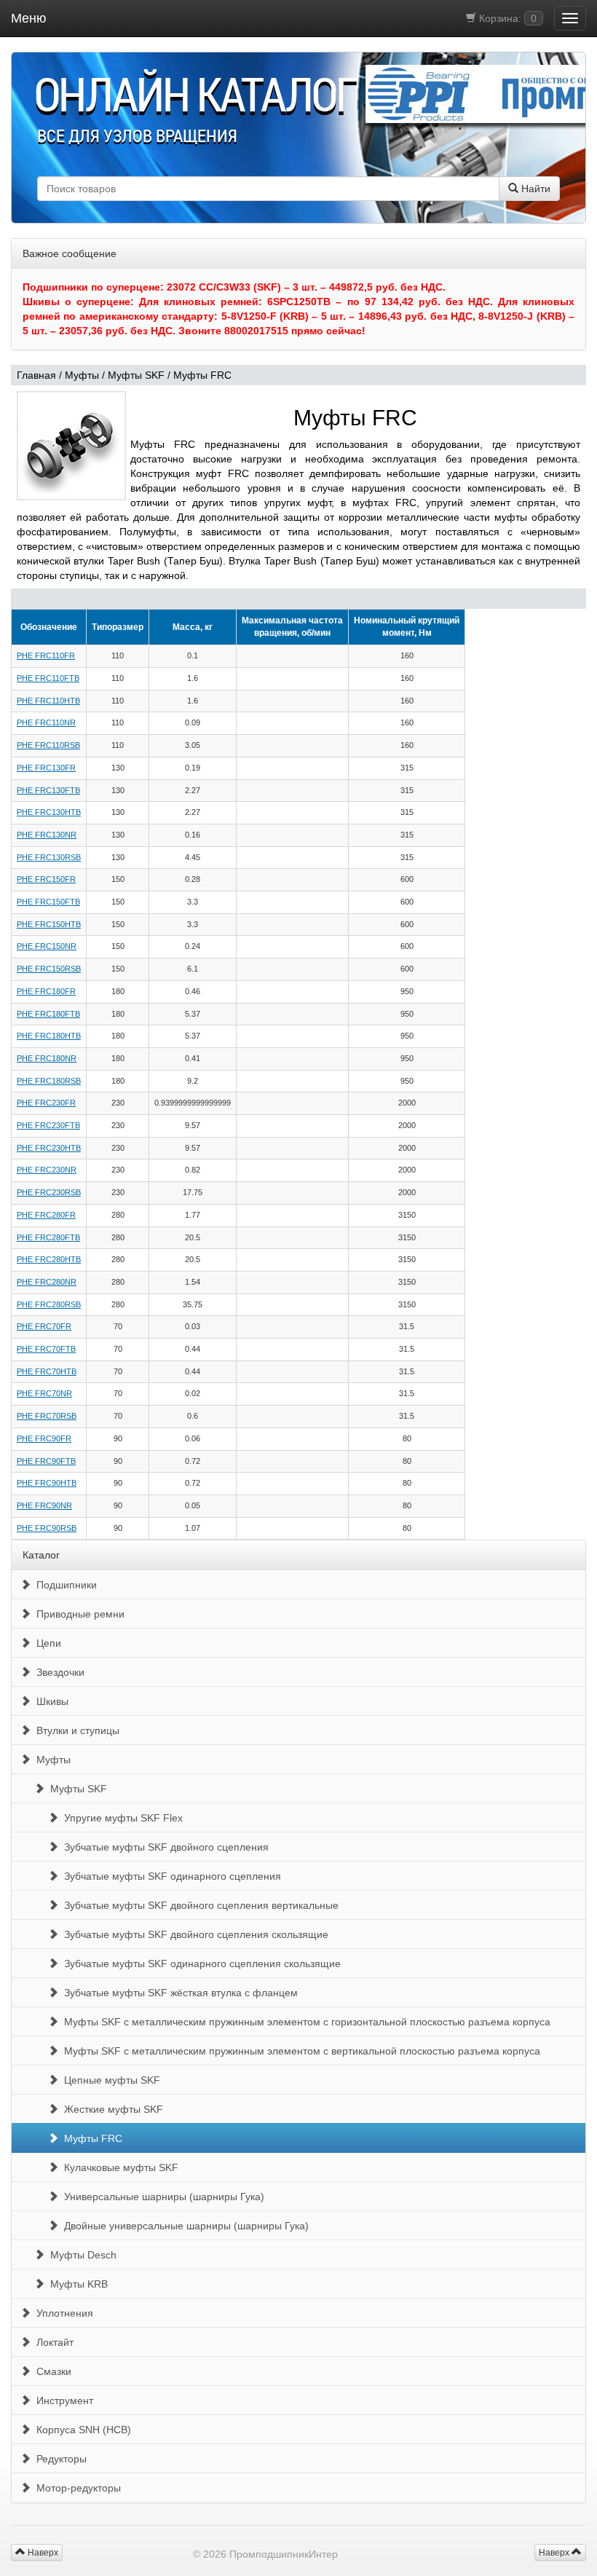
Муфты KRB (76, 2284)
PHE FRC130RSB (49, 857)
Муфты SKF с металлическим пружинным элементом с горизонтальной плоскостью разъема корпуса (304, 2022)
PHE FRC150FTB (48, 902)
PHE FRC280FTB (48, 1237)
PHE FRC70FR (44, 1326)
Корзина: (506, 18)
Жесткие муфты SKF (111, 2109)
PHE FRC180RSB (49, 1081)
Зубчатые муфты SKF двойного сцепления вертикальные (198, 1905)
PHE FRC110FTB (48, 678)
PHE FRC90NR (44, 1505)
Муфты (82, 375)
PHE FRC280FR (46, 1215)
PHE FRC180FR (46, 991)
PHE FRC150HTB (49, 924)
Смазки (51, 2371)
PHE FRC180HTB (49, 1036)
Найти (534, 189)
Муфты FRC (202, 375)
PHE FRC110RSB (48, 745)
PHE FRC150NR (47, 946)
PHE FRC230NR (47, 1170)
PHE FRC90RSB (47, 1528)
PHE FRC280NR (47, 1282)
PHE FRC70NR (44, 1393)
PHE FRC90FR (44, 1438)
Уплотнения (62, 2313)
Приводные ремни (78, 1614)
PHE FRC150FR (46, 879)
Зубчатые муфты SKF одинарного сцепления (170, 1876)
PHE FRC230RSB (49, 1192)
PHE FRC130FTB (48, 790)
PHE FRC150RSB (49, 969)
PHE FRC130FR (46, 768)
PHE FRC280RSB (49, 1304)
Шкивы (50, 1701)
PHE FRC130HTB (49, 812)
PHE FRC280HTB (49, 1259)
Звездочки (58, 1672)
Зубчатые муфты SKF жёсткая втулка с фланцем (178, 1993)
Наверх (555, 2553)
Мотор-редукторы (76, 2488)
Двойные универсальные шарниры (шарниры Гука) (183, 2226)
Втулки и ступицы (75, 1730)
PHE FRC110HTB (48, 701)
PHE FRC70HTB (47, 1371)
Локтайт (52, 2342)
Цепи (46, 1643)
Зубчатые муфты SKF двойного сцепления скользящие (193, 1934)
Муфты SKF (136, 375)
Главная (36, 375)
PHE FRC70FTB (46, 1349)
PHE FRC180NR (47, 1058)
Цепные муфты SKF (109, 2080)
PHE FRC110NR (46, 722)
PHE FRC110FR (46, 655)
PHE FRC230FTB (48, 1125)
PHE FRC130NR (47, 835)
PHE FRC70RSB (47, 1416)
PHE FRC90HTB (47, 1483)
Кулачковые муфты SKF (118, 2167)
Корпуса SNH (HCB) (81, 2430)
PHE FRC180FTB (48, 1014)
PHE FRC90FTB (46, 1461)
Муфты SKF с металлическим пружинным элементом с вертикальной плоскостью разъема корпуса (299, 2051)
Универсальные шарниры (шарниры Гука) (161, 2197)
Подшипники (64, 1585)
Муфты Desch (80, 2255)
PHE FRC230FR (46, 1103)
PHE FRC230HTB (49, 1148)
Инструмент (62, 2400)
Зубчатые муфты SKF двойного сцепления (163, 1847)
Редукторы (59, 2459)
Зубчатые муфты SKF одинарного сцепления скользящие (199, 1963)
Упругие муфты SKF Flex (120, 1818)
